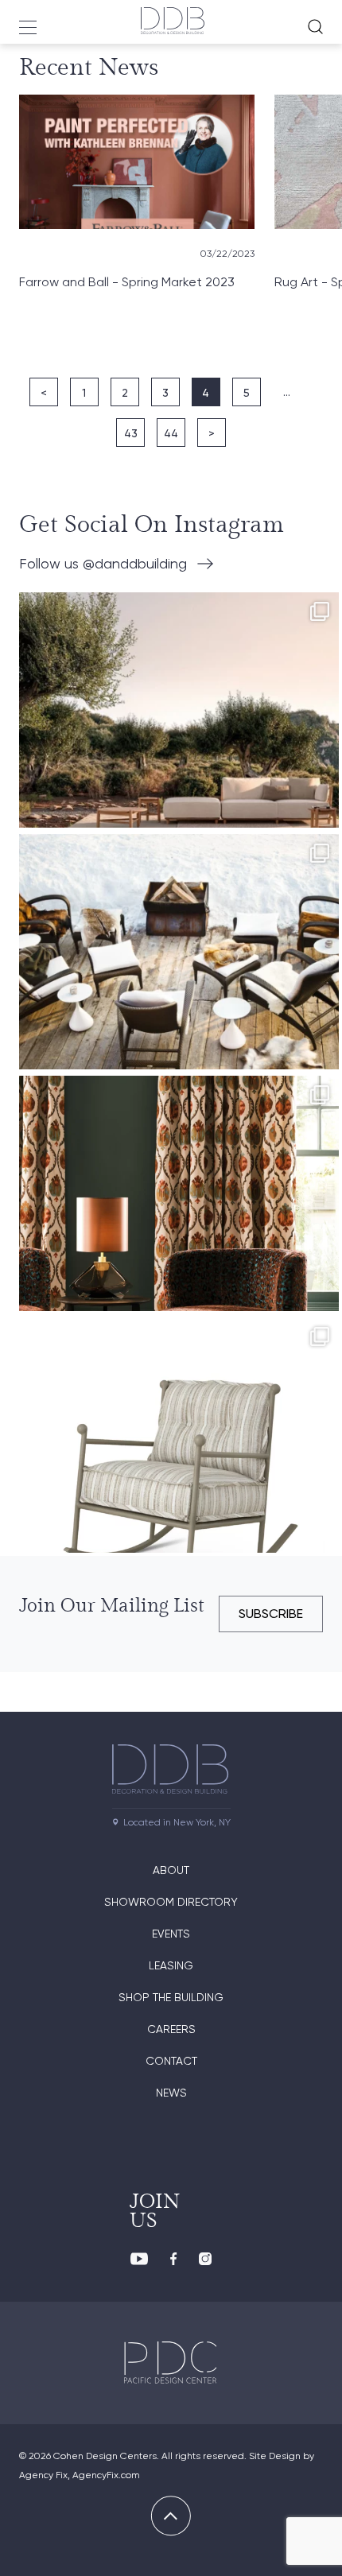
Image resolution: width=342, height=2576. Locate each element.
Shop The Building (171, 1997)
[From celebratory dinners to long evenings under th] (179, 994)
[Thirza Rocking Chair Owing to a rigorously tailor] (179, 1477)
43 (131, 433)
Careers (171, 2029)
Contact (171, 2061)
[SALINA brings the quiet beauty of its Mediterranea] (179, 752)
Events (171, 1934)
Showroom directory (171, 1902)
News (171, 2093)
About (171, 1870)
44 (171, 433)
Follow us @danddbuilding (103, 563)
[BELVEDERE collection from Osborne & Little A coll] (179, 1236)
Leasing (171, 1965)
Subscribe (271, 1614)
